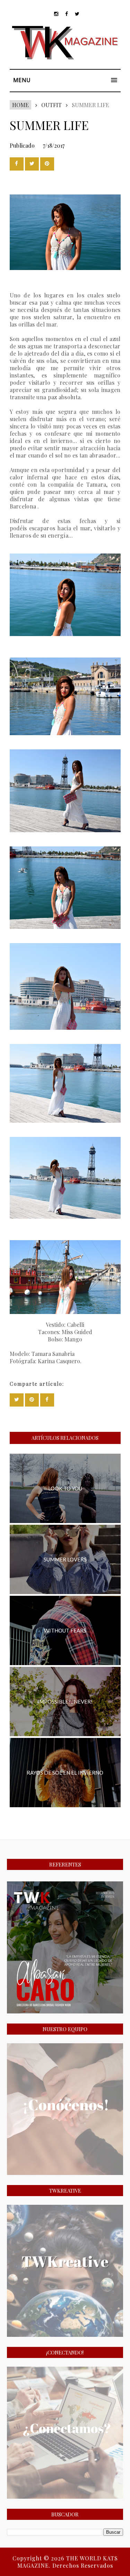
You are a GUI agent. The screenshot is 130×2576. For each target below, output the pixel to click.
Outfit (51, 105)
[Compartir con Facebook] (17, 164)
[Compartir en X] (32, 164)
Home (20, 105)
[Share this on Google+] (47, 164)
